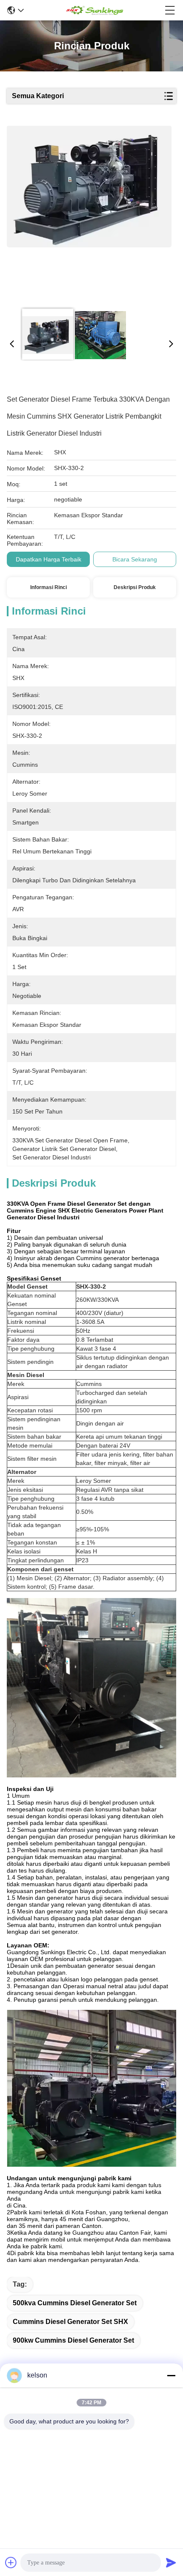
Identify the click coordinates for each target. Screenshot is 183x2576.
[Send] (171, 2562)
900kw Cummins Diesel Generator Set (73, 2340)
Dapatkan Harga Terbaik (49, 559)
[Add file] (11, 2562)
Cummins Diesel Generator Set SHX (70, 2322)
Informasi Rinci (49, 587)
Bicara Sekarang (135, 559)
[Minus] (171, 2375)
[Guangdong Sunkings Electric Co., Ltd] (94, 10)
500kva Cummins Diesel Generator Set (75, 2303)
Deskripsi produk (135, 587)
